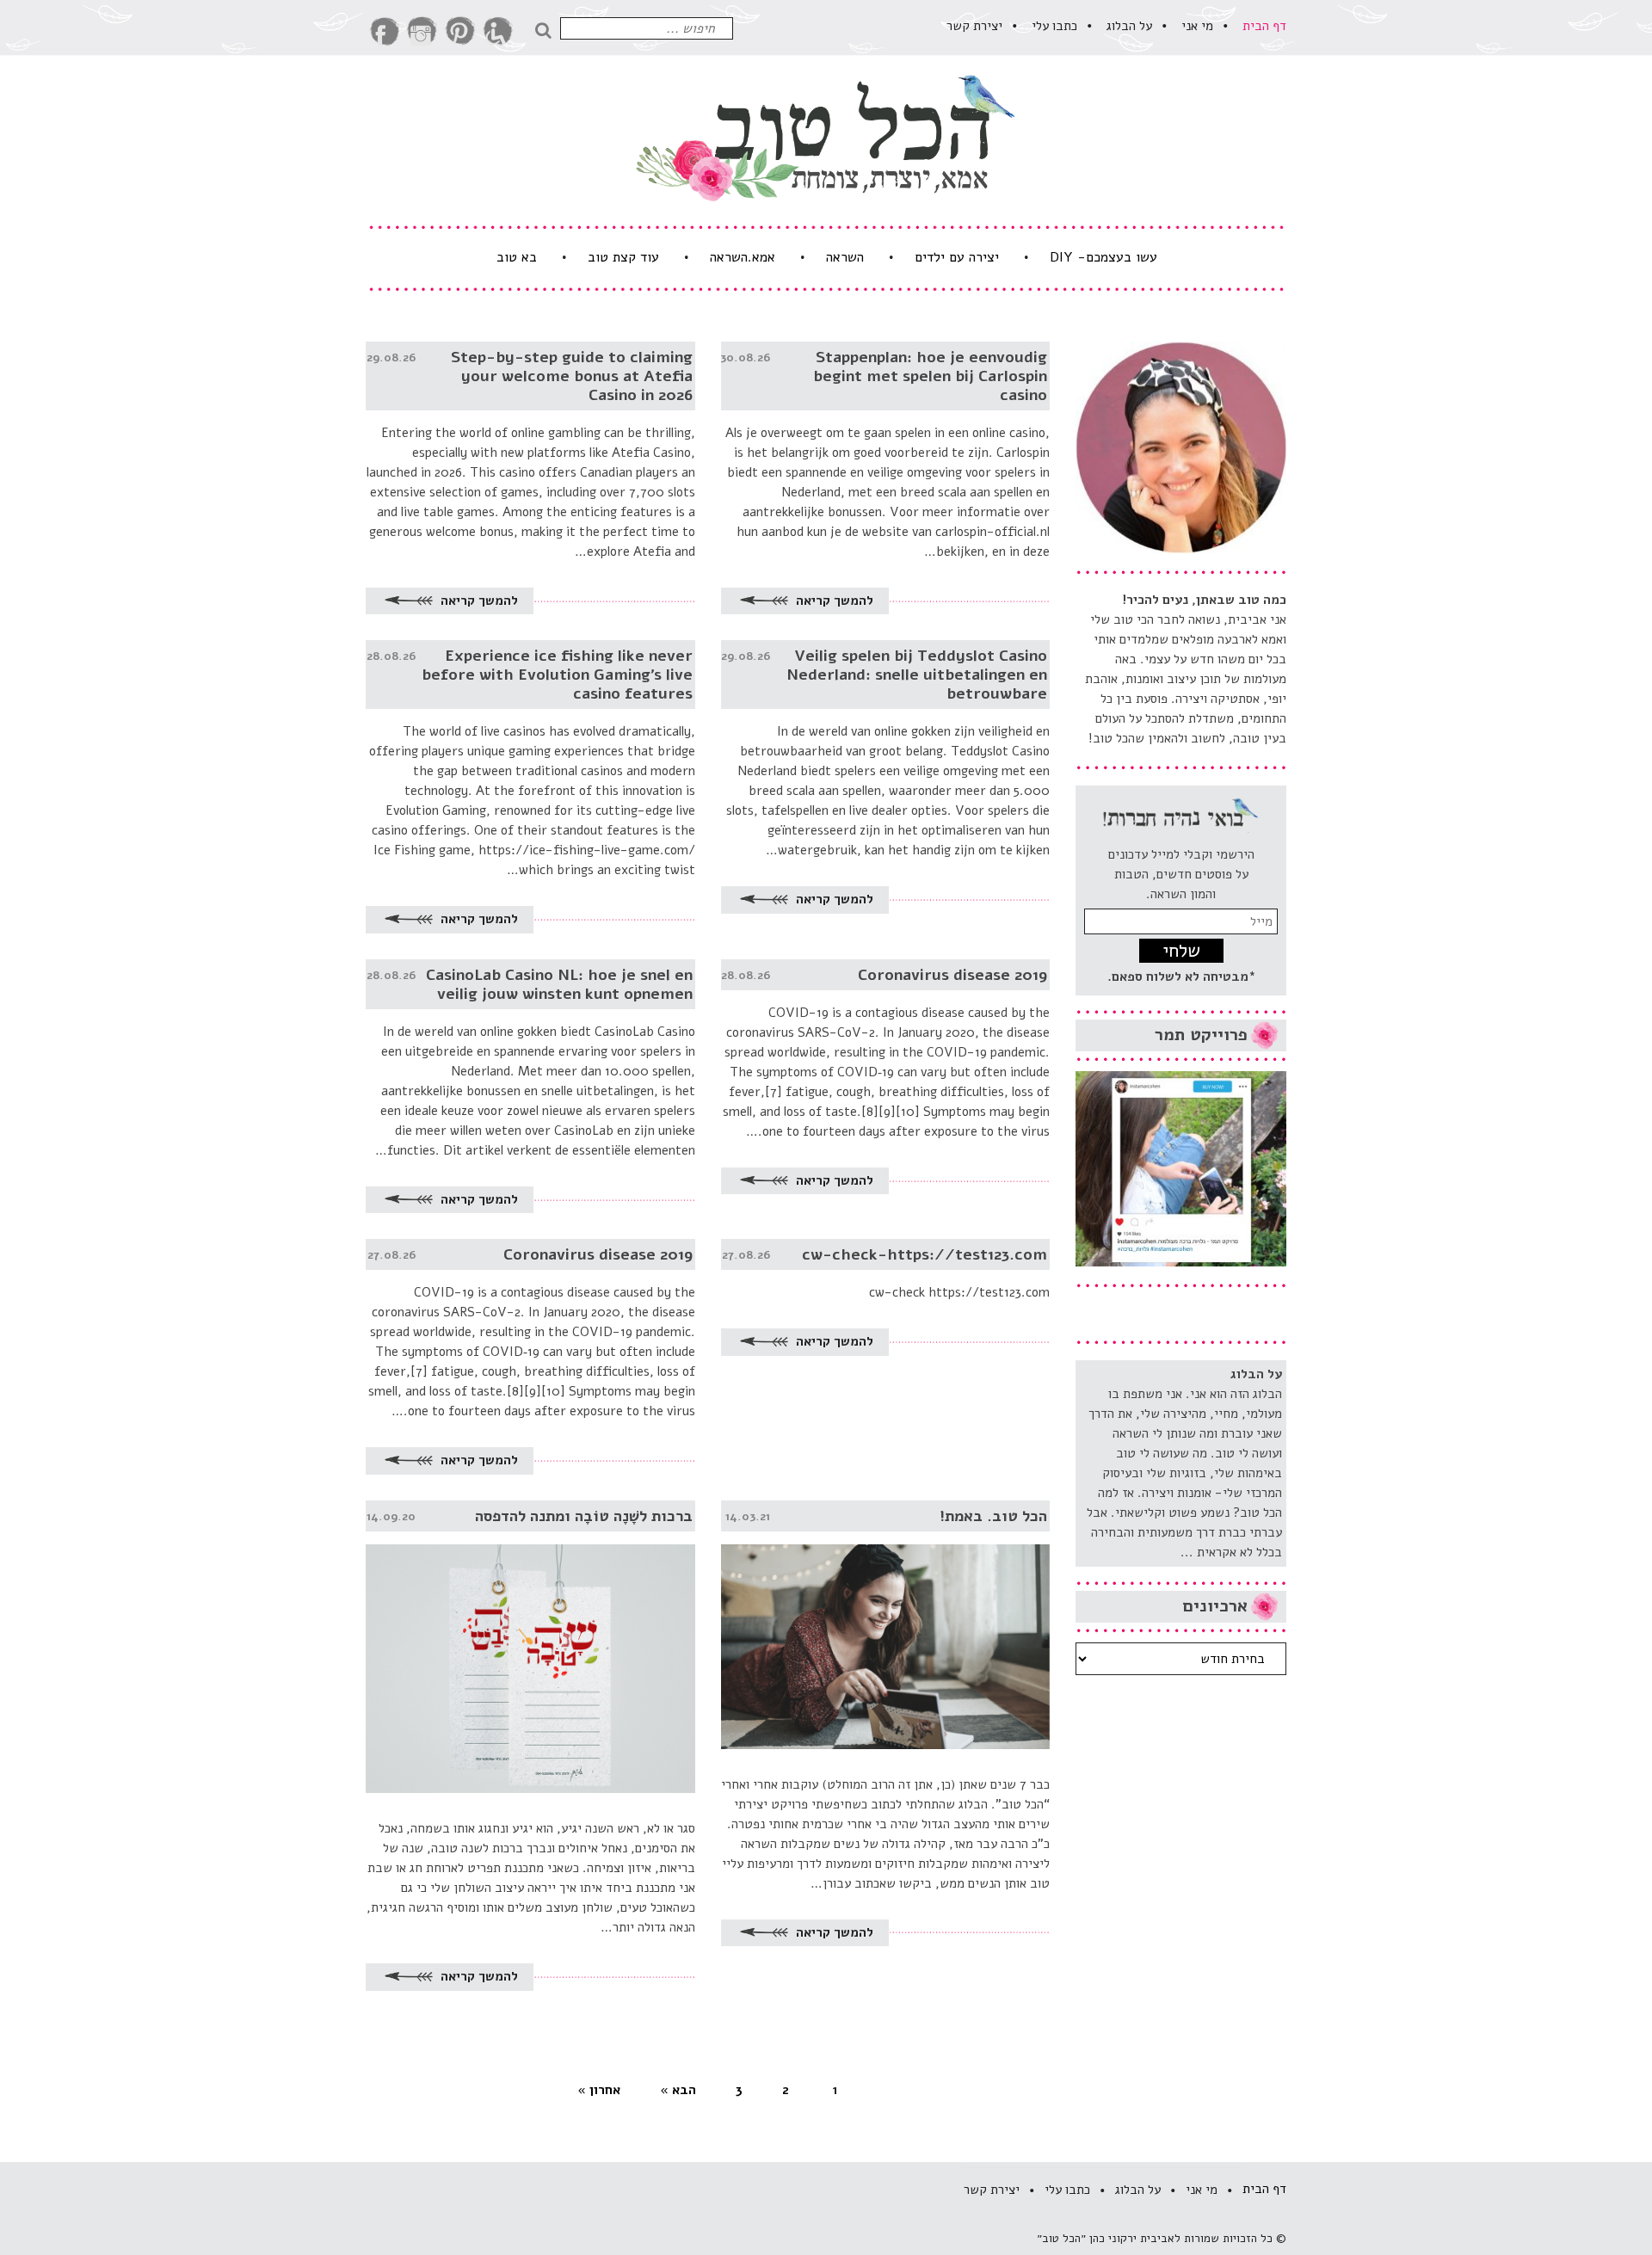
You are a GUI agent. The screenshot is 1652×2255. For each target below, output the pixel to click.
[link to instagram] (422, 31)
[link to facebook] (385, 31)
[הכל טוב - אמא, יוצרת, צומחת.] (826, 138)
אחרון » (599, 2090)
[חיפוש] (547, 28)
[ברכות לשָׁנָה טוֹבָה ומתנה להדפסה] (530, 1647)
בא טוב (517, 257)
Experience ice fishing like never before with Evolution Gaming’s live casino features (557, 675)
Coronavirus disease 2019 (952, 975)
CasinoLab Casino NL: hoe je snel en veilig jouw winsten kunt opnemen (559, 984)
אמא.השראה (743, 257)
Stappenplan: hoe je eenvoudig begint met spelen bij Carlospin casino (930, 376)
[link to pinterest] (460, 31)
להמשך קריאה (833, 601)
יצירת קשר (974, 26)
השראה (845, 257)
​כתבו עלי (1054, 26)
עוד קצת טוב (623, 257)
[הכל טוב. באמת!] (886, 1625)
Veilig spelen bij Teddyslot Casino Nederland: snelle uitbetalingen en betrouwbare (917, 675)
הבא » (678, 2090)
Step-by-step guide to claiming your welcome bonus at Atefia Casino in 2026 (572, 376)
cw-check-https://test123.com (925, 1254)
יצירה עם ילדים (957, 257)
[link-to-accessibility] (498, 31)
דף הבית (1264, 26)
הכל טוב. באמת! (993, 1516)
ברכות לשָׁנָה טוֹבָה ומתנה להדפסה (584, 1516)
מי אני (1197, 26)
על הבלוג (1129, 26)
